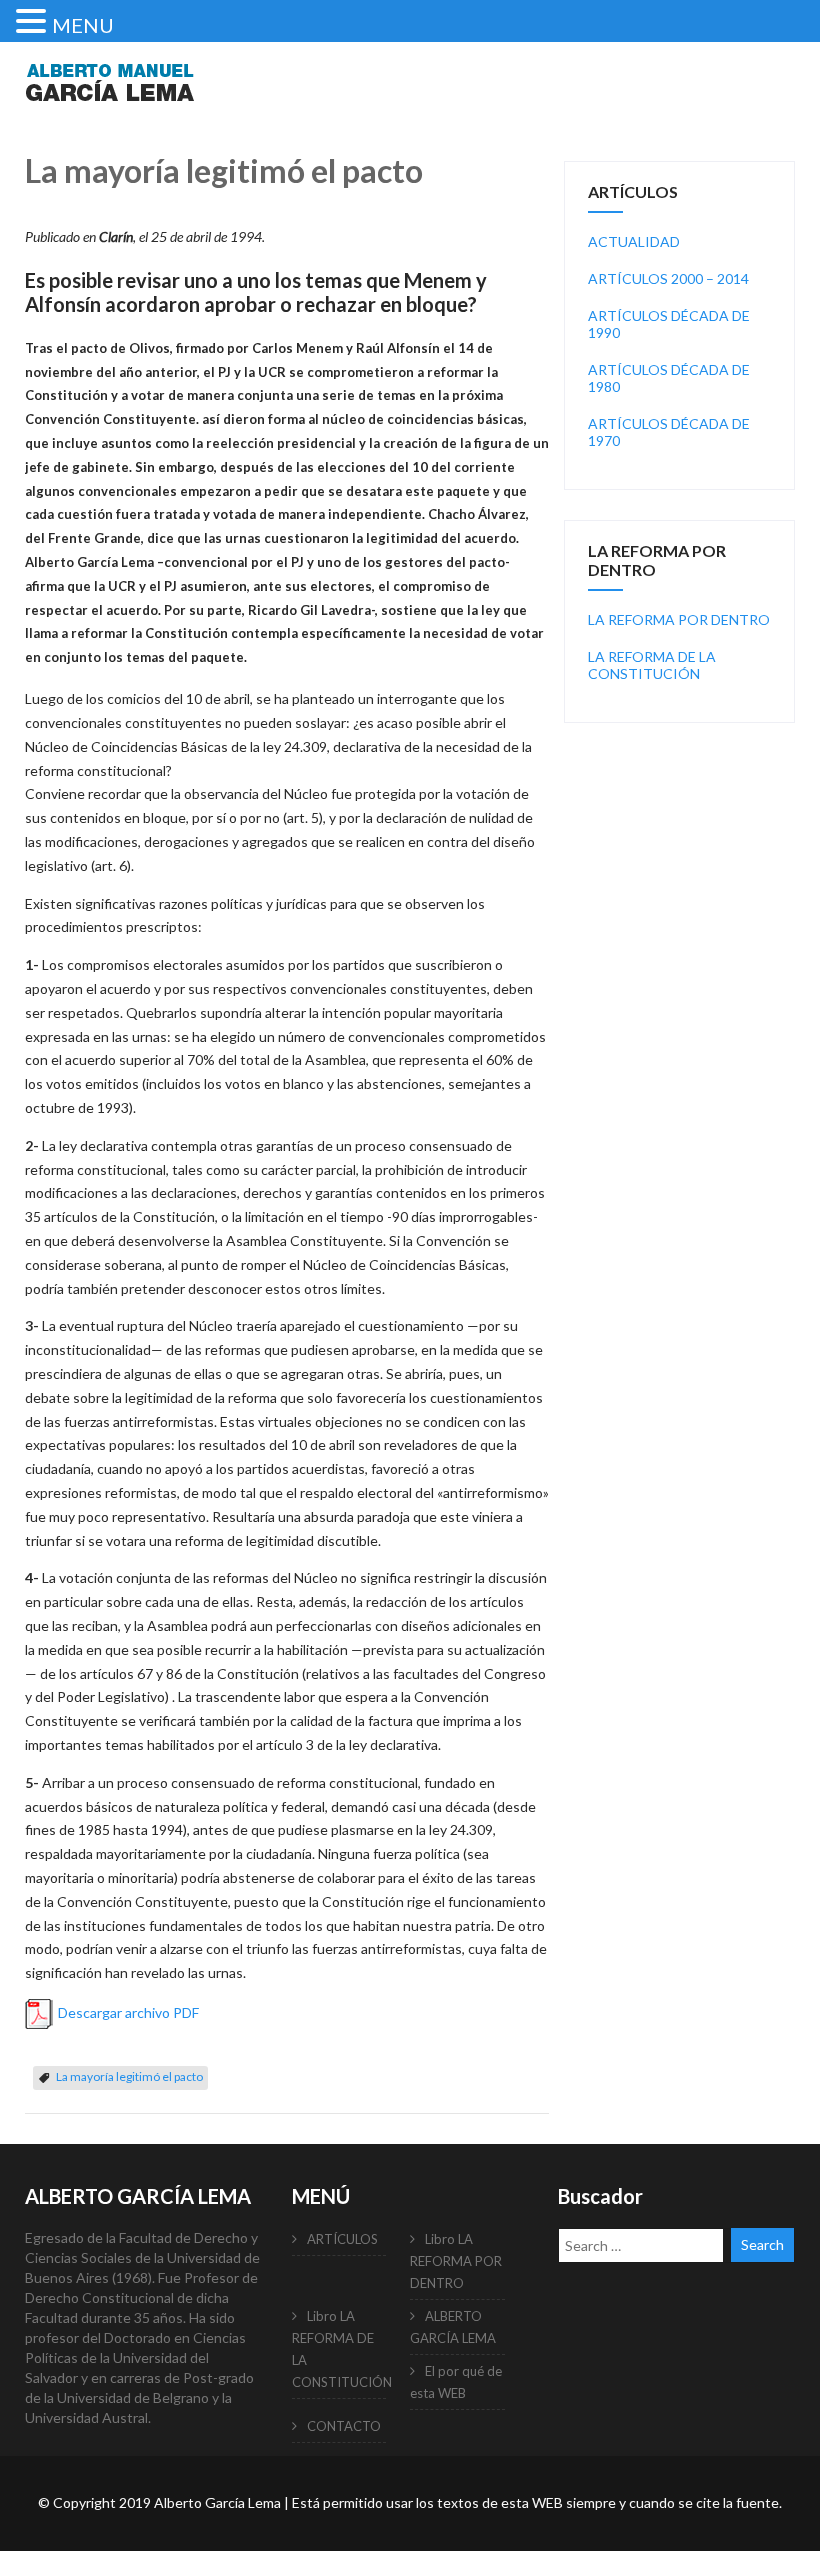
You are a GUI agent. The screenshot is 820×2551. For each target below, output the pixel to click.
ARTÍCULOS (342, 2239)
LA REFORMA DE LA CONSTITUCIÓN (652, 665)
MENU (83, 25)
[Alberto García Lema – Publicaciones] (110, 112)
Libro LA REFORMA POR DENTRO (456, 2261)
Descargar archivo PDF (128, 2011)
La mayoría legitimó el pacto (129, 2076)
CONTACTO (344, 2426)
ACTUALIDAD (634, 241)
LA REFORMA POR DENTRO (679, 619)
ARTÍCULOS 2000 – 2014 (668, 278)
